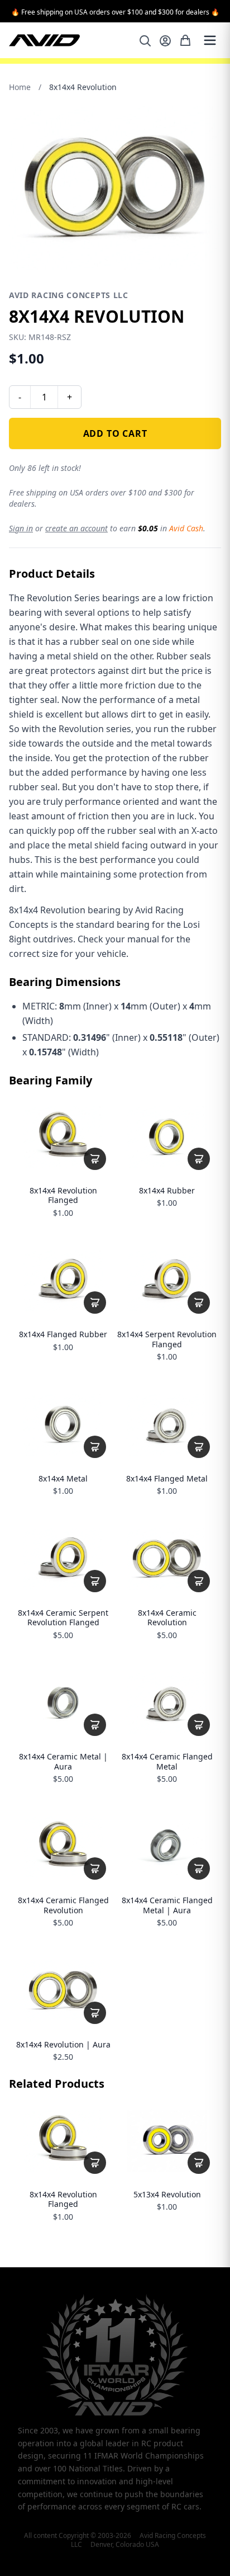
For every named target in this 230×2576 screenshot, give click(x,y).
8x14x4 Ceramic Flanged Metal (167, 1761)
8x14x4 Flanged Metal (167, 1479)
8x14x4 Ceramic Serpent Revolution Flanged (63, 1618)
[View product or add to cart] (95, 1159)
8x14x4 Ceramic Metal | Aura (63, 1761)
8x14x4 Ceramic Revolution (167, 1618)
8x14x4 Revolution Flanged (63, 1195)
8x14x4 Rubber (167, 1191)
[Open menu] (210, 40)
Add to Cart (115, 433)
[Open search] (145, 41)
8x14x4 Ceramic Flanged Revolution (63, 1905)
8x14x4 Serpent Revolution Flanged (167, 1339)
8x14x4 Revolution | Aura (63, 2045)
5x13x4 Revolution (167, 2195)
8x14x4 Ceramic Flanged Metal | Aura (167, 1905)
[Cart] (185, 40)
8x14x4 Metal (63, 1479)
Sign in (21, 528)
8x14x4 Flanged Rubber (63, 1334)
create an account (76, 528)
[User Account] (165, 41)
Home (20, 87)
